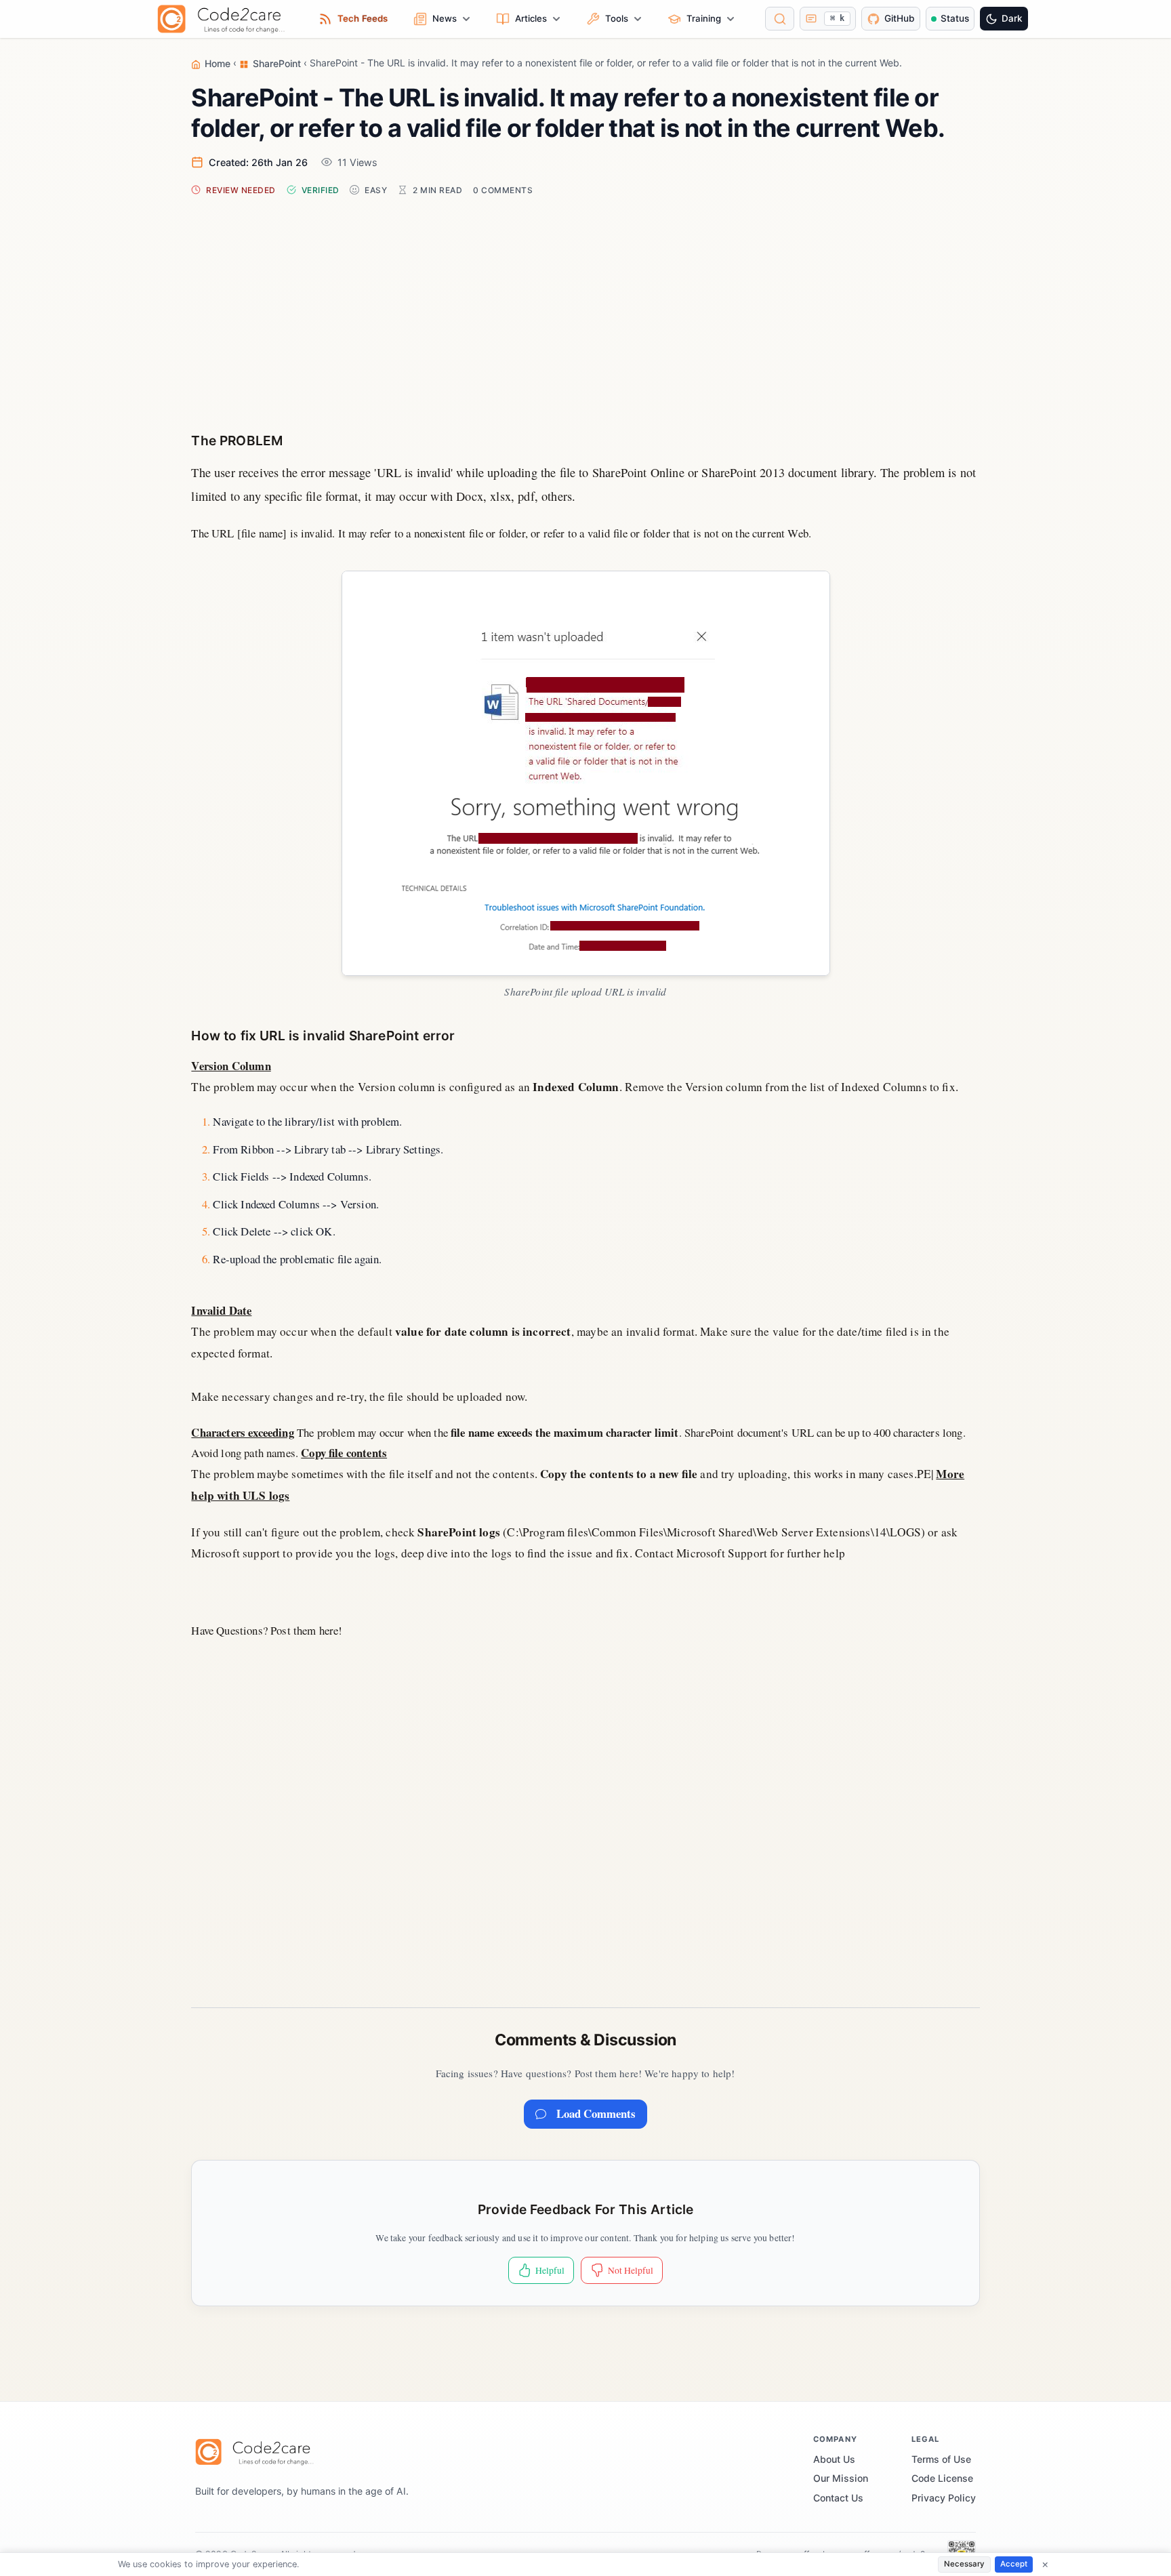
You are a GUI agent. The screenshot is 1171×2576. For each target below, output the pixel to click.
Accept (1014, 2564)
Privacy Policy (944, 2498)
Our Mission (841, 2478)
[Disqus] (585, 1810)
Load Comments (596, 2113)
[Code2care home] (225, 19)
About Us (834, 2459)
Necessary (964, 2564)
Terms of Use (941, 2459)
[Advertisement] (586, 301)
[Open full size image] (586, 773)
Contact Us (838, 2498)
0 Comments (503, 190)
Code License (942, 2478)
